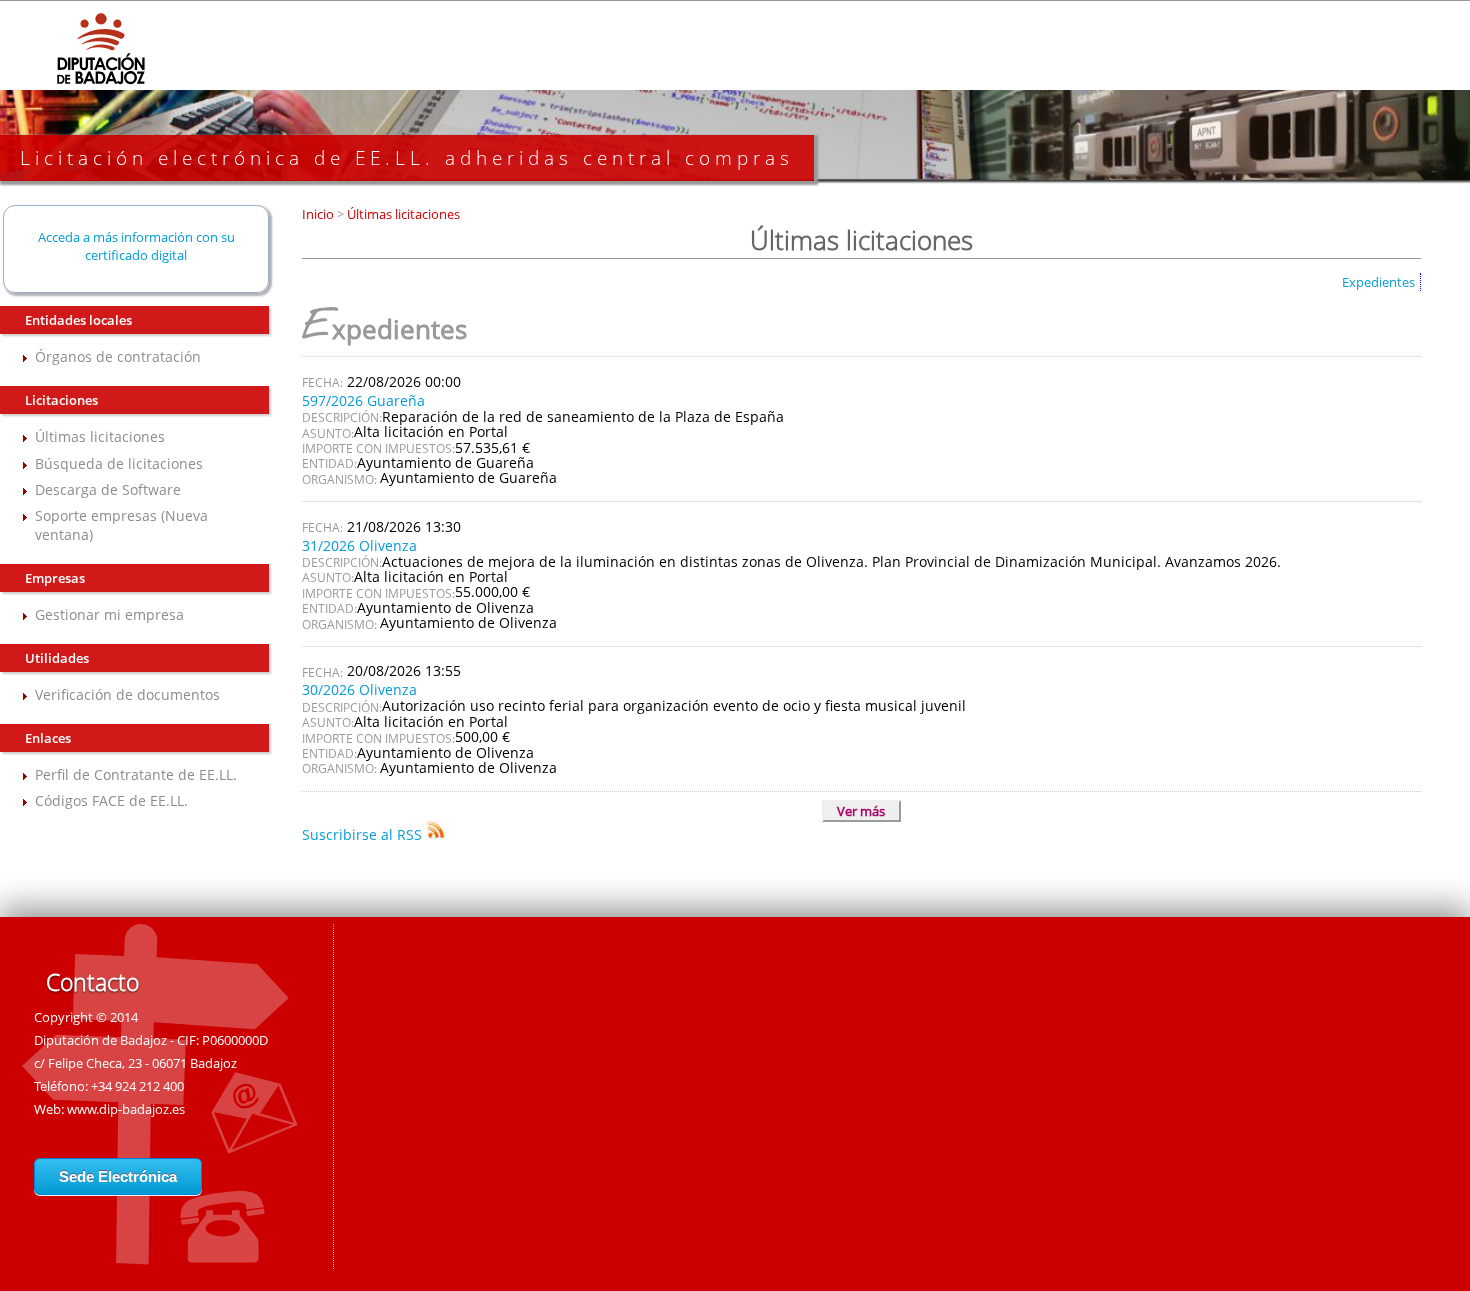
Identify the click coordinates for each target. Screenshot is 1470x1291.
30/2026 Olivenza (359, 689)
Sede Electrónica (118, 1176)
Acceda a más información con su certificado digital (136, 246)
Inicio (319, 214)
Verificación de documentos (127, 694)
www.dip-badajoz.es (126, 1109)
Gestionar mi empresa (109, 614)
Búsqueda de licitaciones (119, 463)
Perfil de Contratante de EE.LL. (136, 774)
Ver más (861, 811)
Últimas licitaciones (100, 436)
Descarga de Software (108, 489)
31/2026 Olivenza (359, 545)
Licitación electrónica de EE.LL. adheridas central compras (407, 158)
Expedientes (1378, 282)
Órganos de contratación (118, 356)
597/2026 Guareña (363, 400)
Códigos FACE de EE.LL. (111, 800)
